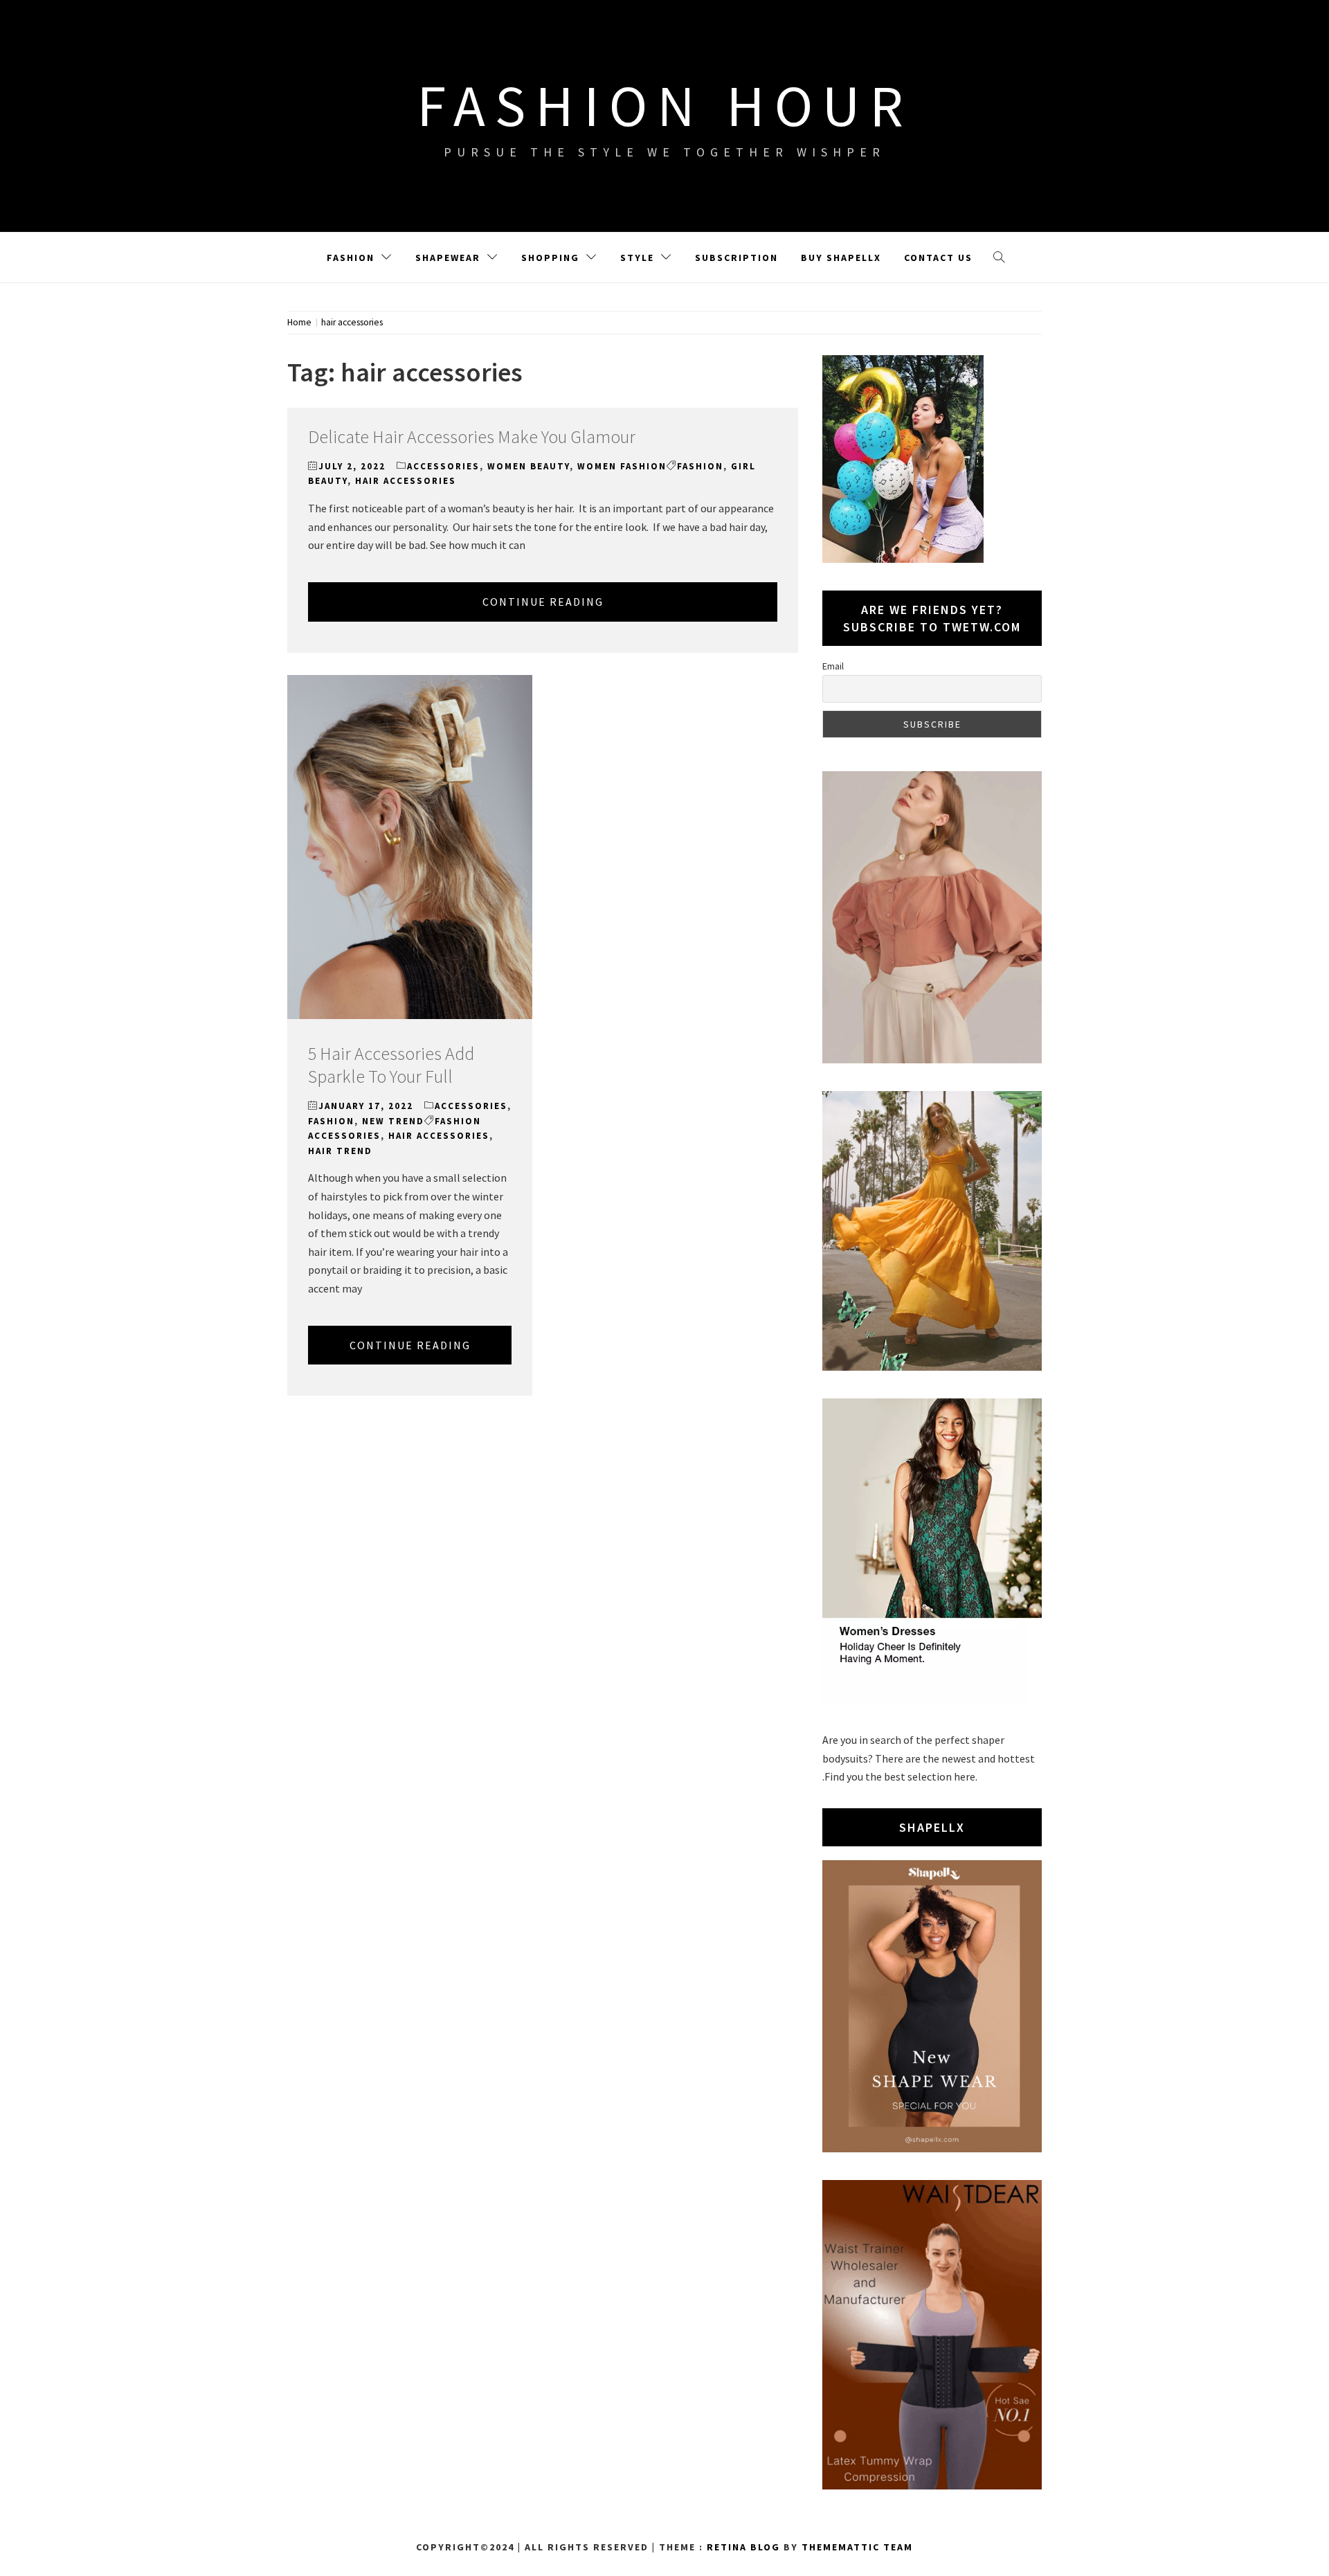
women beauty (528, 466)
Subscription (736, 258)
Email (833, 666)
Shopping (550, 258)
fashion (700, 466)
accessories (443, 466)
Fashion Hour (665, 105)
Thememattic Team (857, 2547)
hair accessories (406, 481)
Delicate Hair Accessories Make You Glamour (472, 436)
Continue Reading (543, 602)
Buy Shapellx (841, 258)
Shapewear (448, 258)
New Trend (393, 1121)
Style (637, 258)
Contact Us (938, 258)
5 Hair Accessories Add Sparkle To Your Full (391, 1065)
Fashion (351, 258)
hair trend (340, 1151)
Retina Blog (743, 2547)
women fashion (622, 466)
